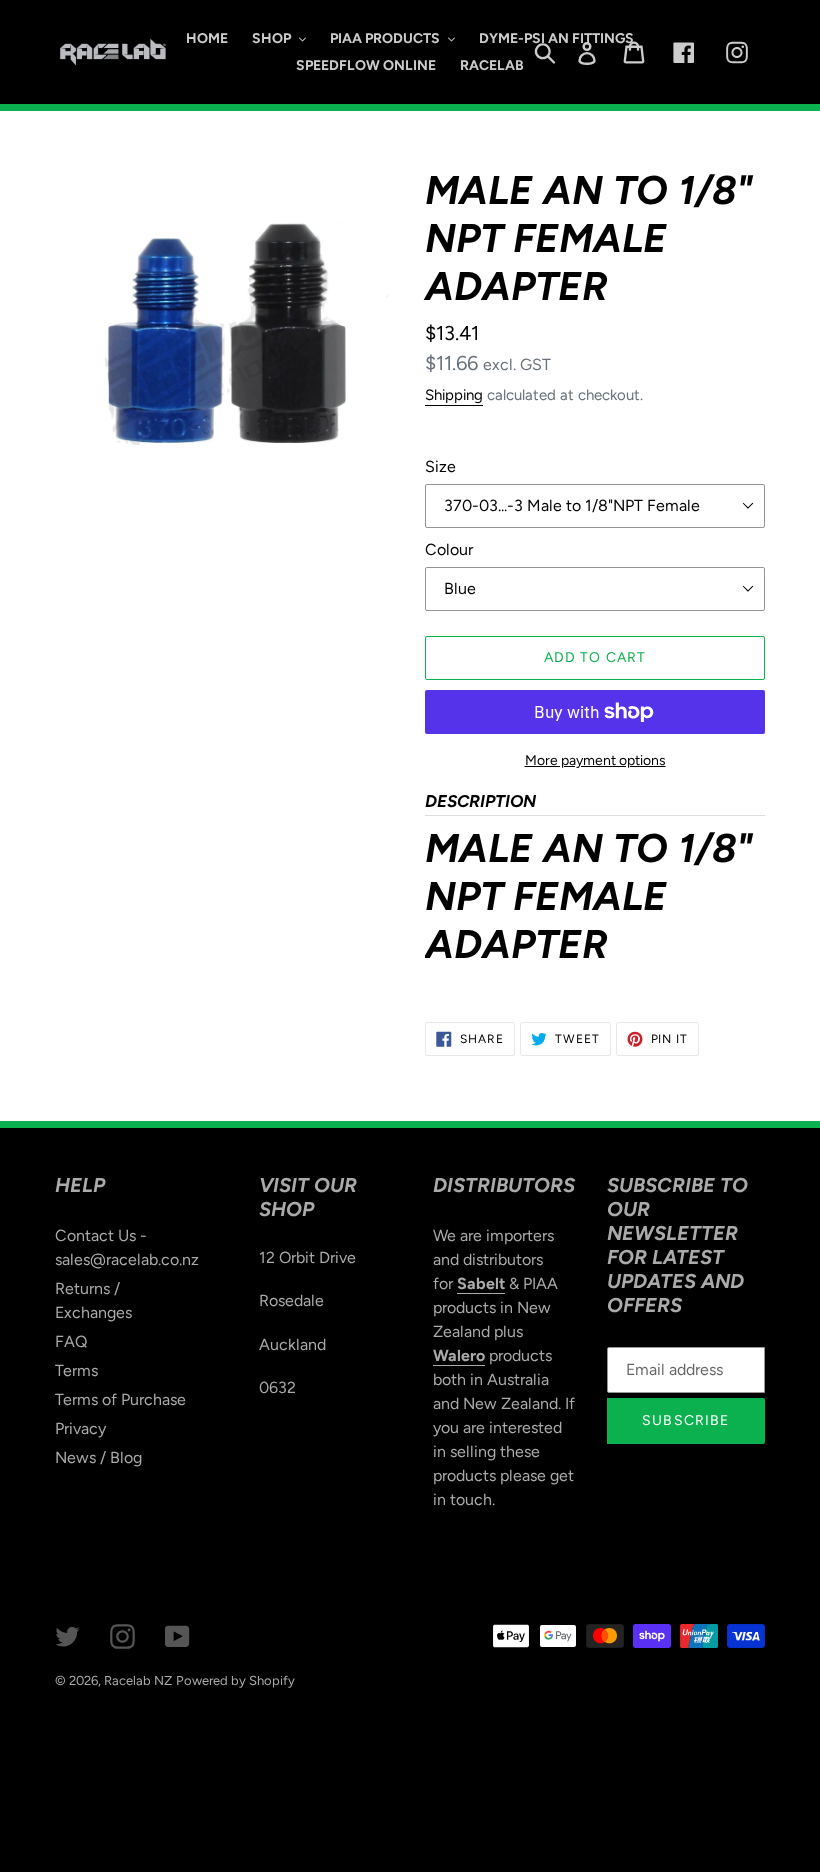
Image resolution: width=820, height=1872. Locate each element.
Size (440, 466)
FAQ (71, 1341)
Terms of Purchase (120, 1399)
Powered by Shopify (235, 1680)
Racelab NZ (138, 1680)
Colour (449, 549)
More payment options (595, 760)
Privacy (80, 1428)
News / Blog (98, 1457)
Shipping (454, 395)
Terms (76, 1370)
